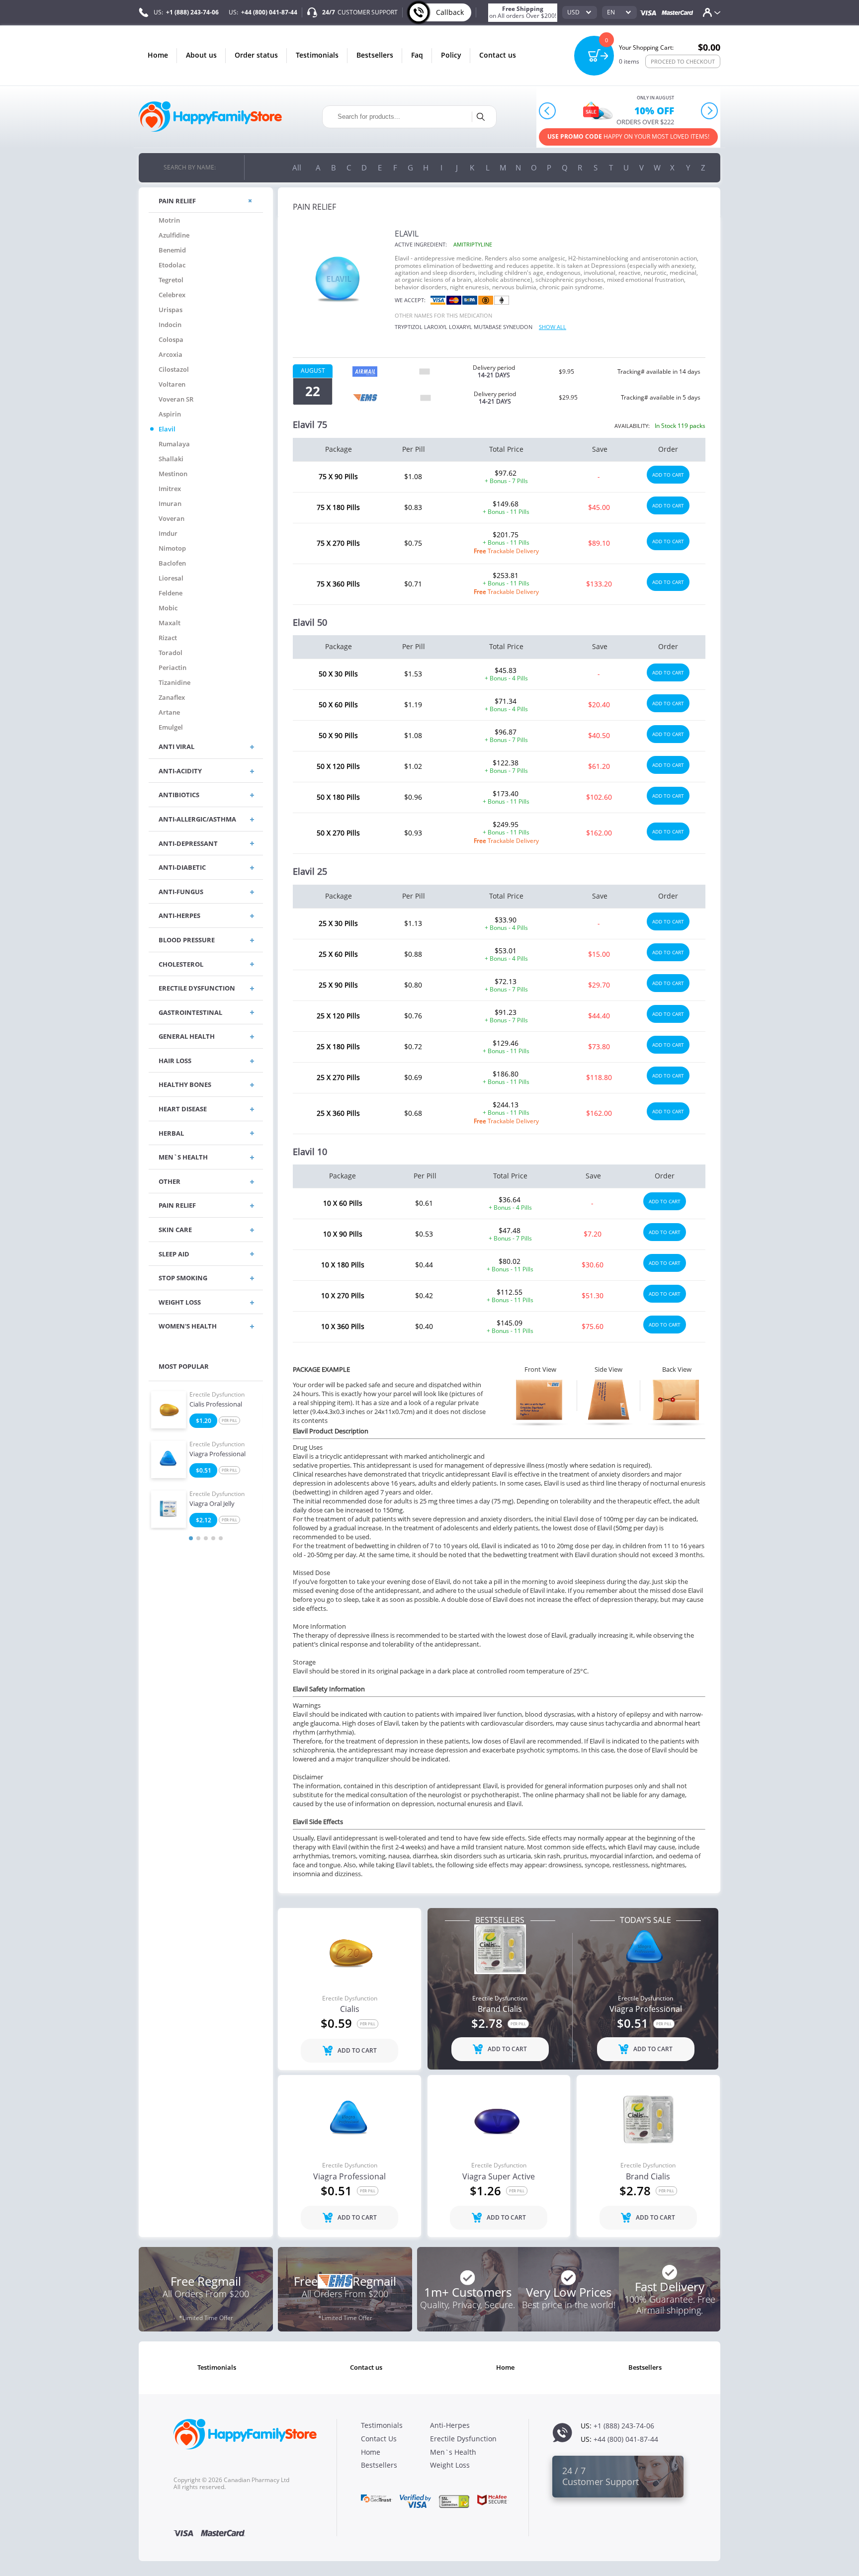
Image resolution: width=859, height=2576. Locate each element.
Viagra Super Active (499, 2177)
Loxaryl (461, 327)
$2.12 (204, 1520)
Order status (256, 55)
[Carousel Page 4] (213, 1538)
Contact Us (498, 55)
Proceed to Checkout (683, 61)
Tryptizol (409, 327)
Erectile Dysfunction (217, 1395)
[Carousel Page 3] (206, 1538)
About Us (201, 55)
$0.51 (204, 1470)
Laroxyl (436, 327)
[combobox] (580, 12)
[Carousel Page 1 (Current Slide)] (191, 1538)
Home (158, 55)
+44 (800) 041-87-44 (269, 12)
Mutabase (488, 327)
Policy (451, 55)
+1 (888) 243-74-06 (192, 12)
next (709, 111)
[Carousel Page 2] (198, 1538)
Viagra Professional (217, 1454)
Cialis (350, 2009)
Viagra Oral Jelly (212, 1504)
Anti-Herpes (450, 2425)
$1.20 (204, 1421)
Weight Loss (450, 2465)
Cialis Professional (216, 1405)
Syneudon (518, 327)
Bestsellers (375, 55)
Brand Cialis (500, 2009)
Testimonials (317, 55)
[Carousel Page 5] (221, 1538)
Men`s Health (453, 2452)
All (297, 167)
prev (548, 111)
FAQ (417, 55)
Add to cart (668, 475)
